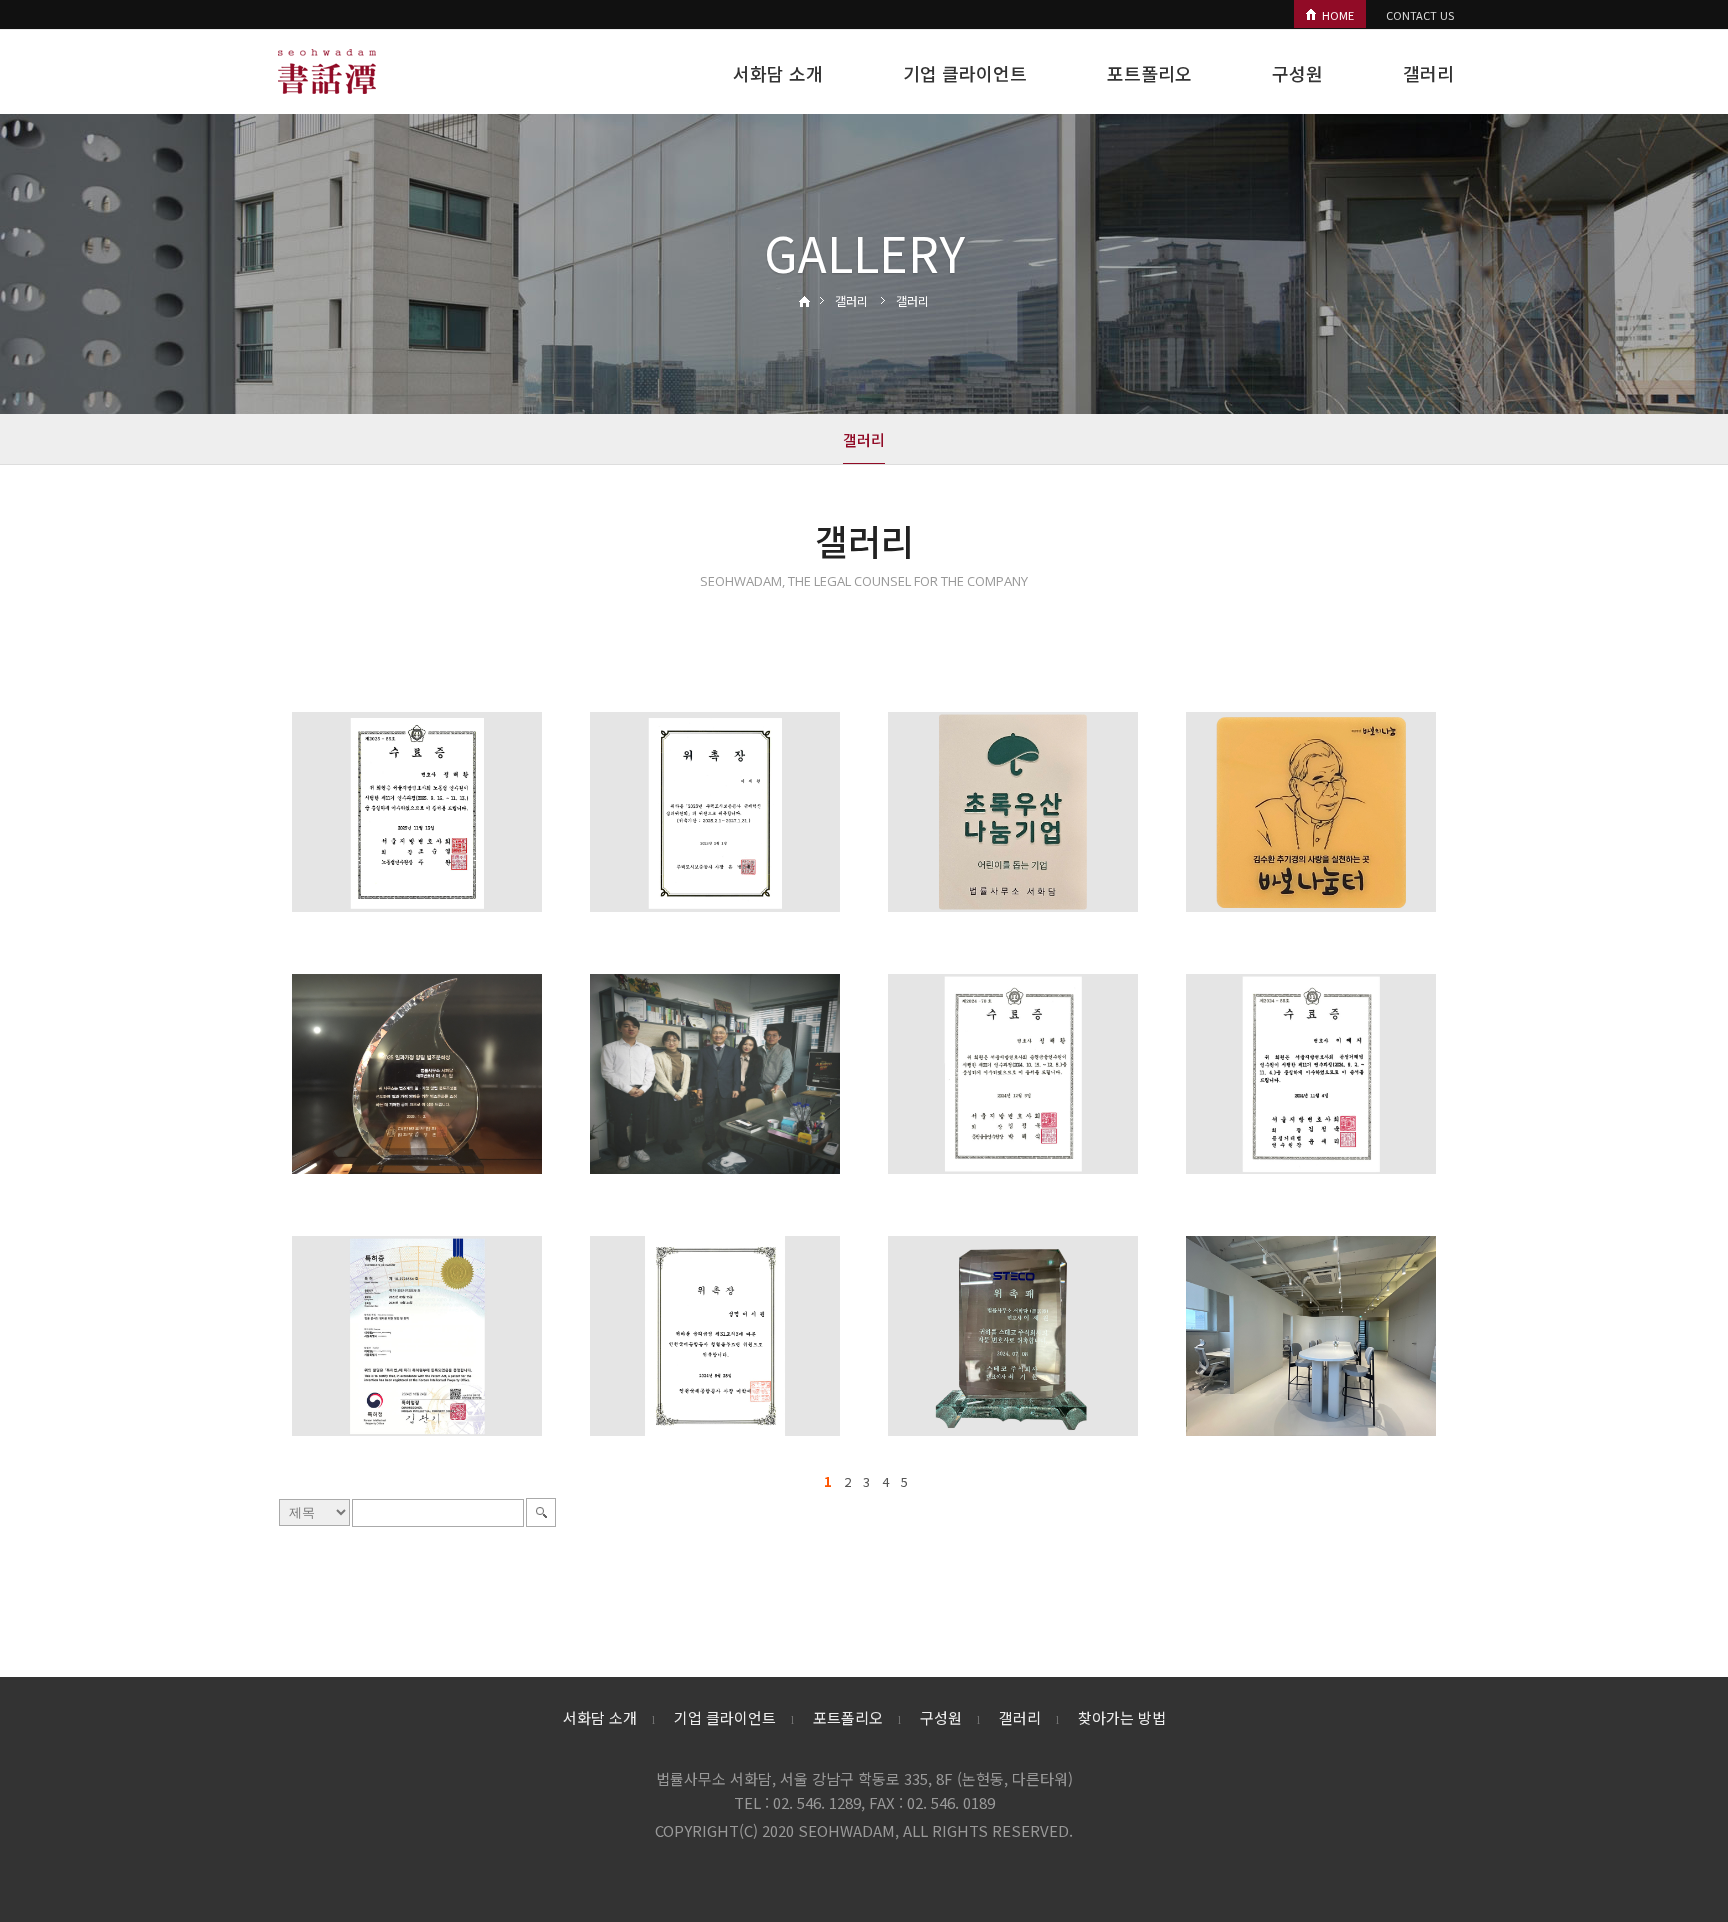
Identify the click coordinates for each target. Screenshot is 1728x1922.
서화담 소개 (778, 73)
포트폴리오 (1149, 73)
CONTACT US (1420, 15)
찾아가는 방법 (1122, 1717)
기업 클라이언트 (965, 73)
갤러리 (1428, 73)
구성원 (1297, 73)
